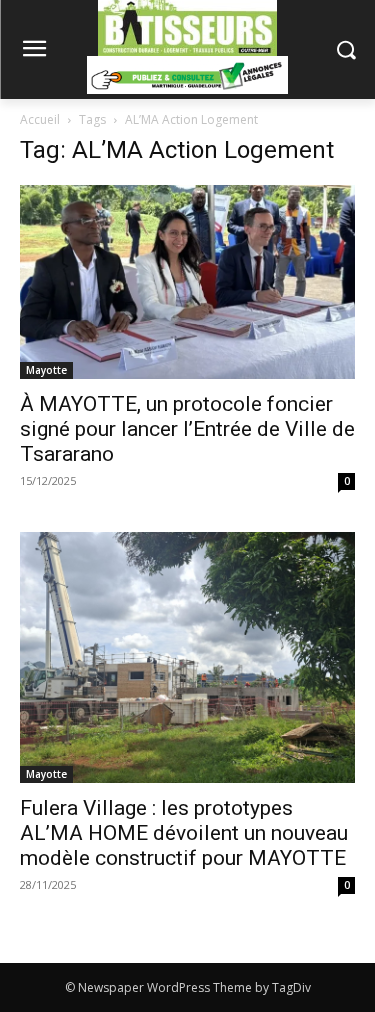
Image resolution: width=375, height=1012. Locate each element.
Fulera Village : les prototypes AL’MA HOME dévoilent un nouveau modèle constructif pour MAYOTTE (184, 833)
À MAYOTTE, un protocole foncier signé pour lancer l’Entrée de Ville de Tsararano (187, 429)
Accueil (40, 119)
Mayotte (46, 370)
